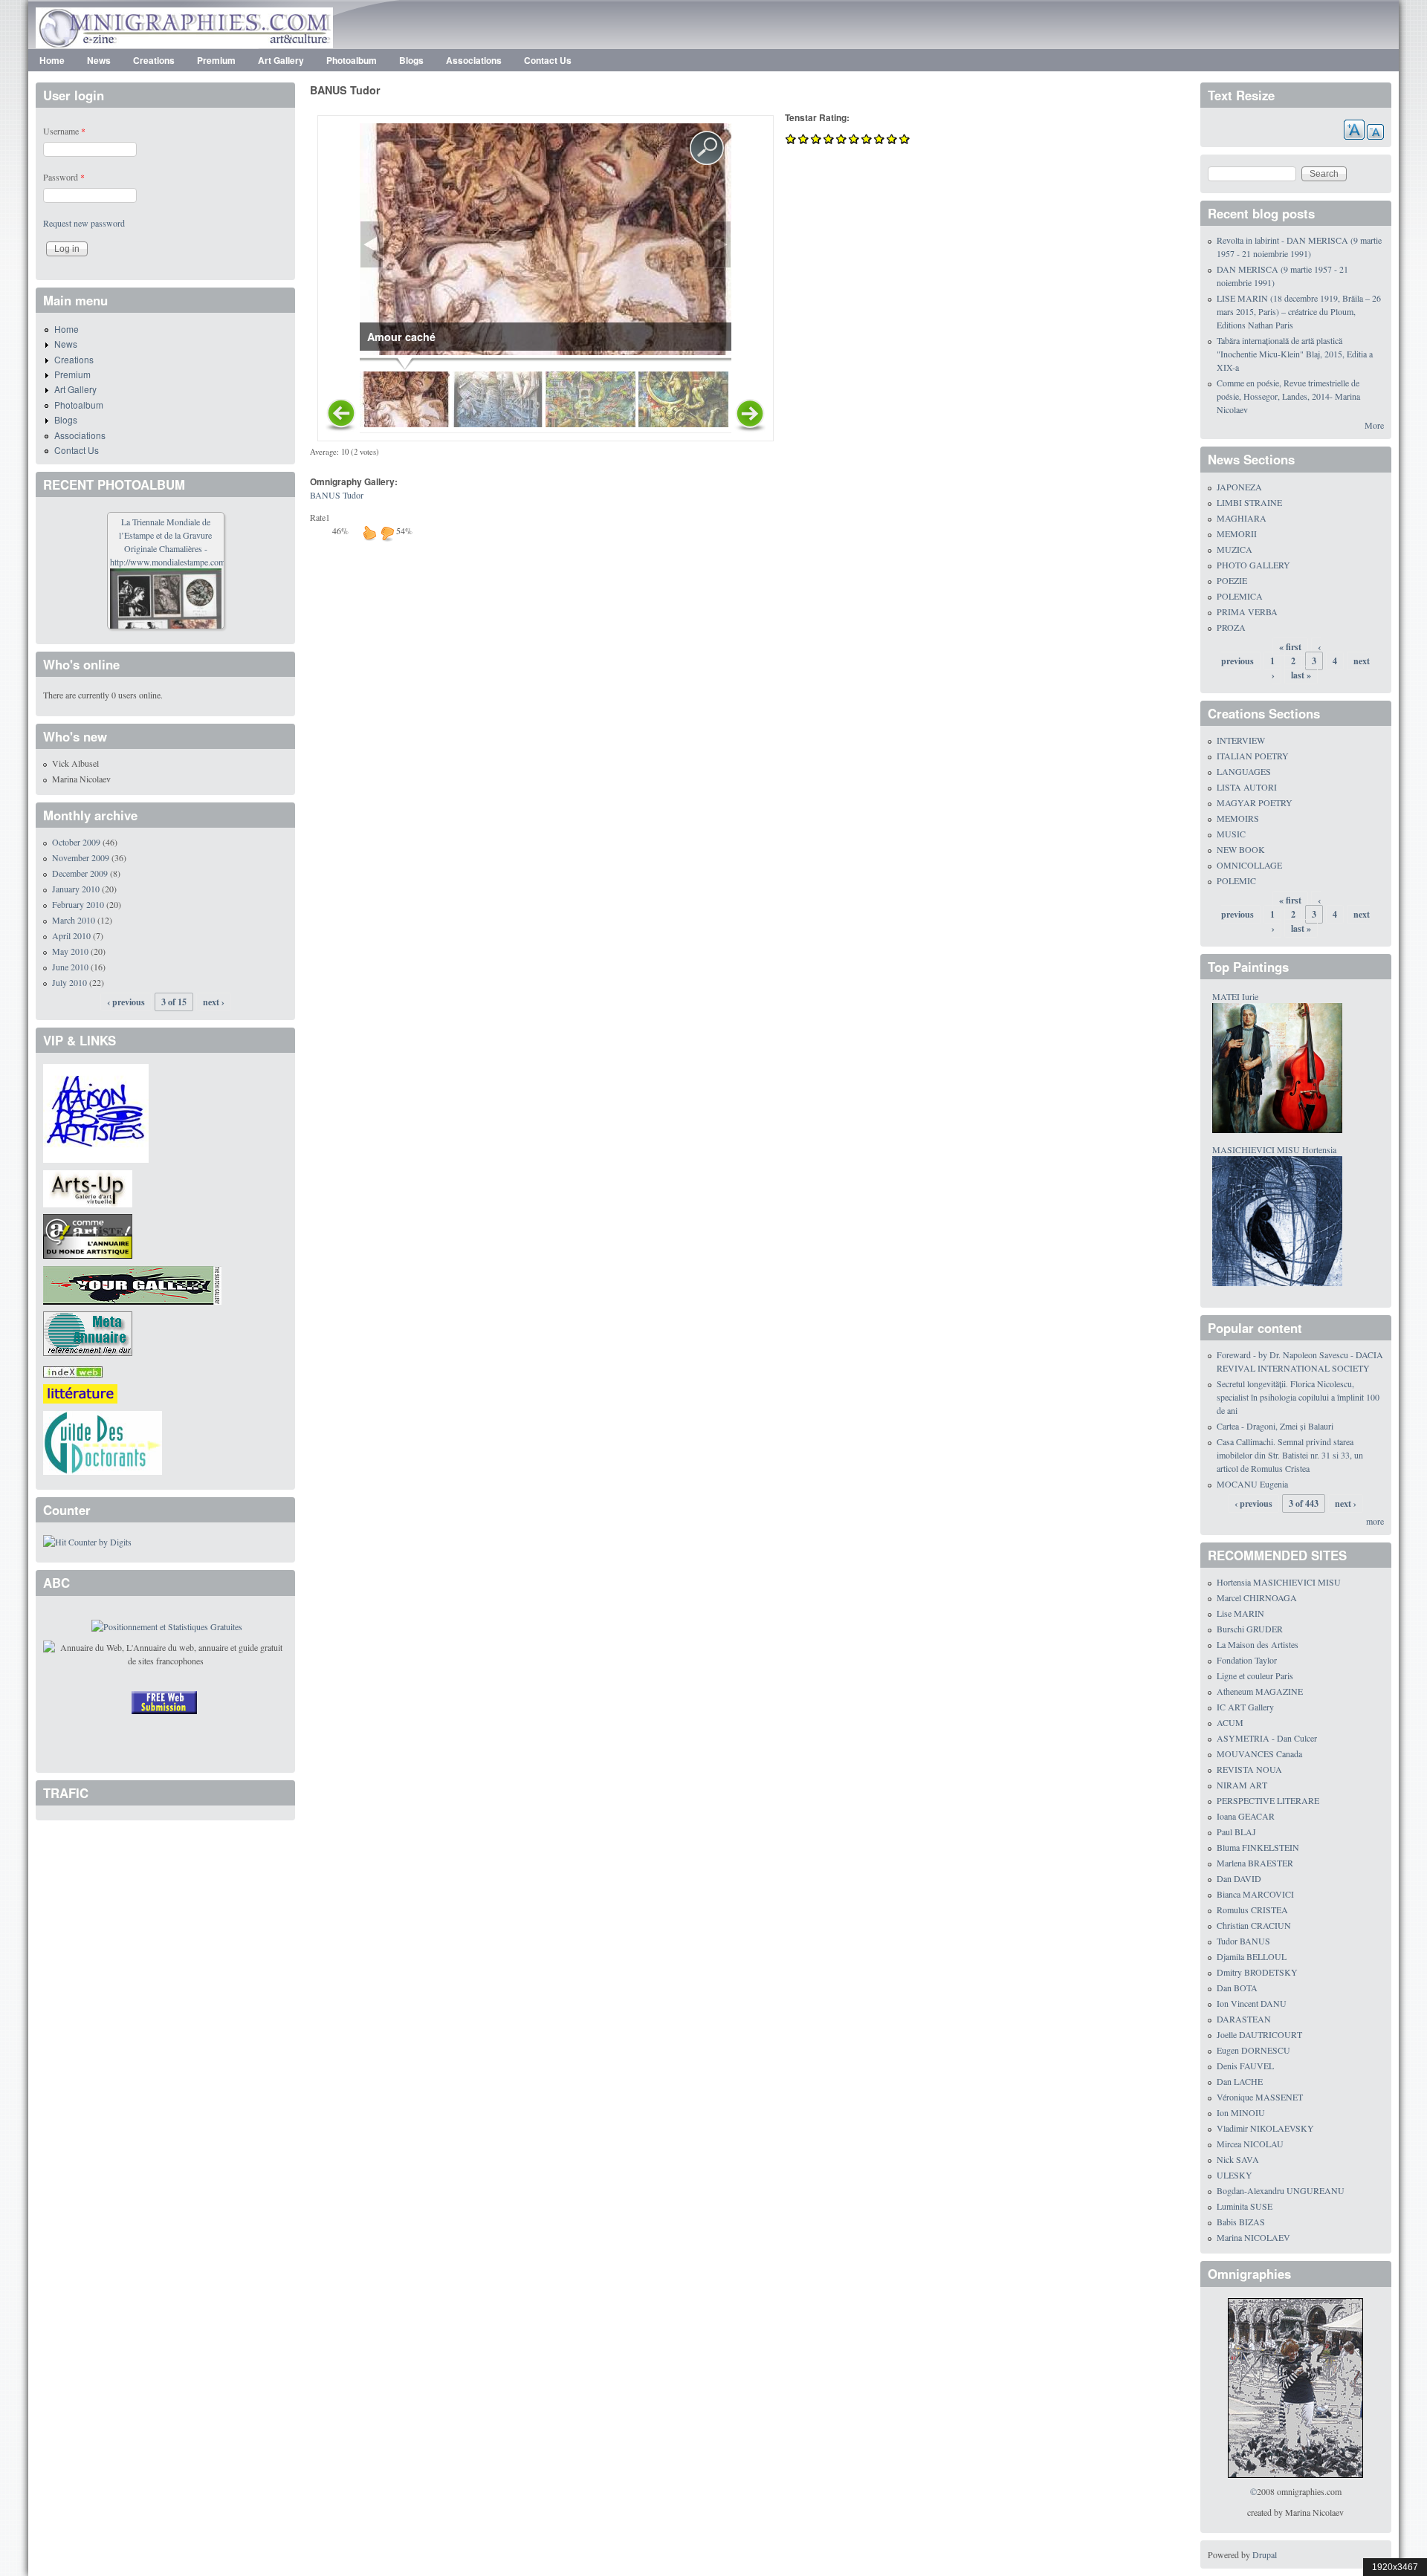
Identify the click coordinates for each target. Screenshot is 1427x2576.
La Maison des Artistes (1258, 1644)
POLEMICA (1240, 596)
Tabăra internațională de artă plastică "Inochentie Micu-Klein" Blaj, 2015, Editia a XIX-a (1295, 354)
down (387, 533)
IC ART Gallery (1245, 1707)
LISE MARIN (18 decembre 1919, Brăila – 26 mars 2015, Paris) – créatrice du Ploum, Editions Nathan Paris (1299, 311)
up (369, 533)
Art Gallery (281, 60)
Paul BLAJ (1236, 1832)
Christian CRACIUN (1254, 1925)
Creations (154, 60)
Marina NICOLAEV (1253, 2237)
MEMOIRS (1238, 818)
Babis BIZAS (1241, 2222)
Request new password (84, 223)
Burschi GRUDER (1250, 1629)
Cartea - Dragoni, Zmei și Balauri (1275, 1426)
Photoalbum (352, 60)
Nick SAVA (1238, 2159)
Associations (474, 60)
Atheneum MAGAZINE (1260, 1691)
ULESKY (1235, 2175)
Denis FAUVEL (1245, 2066)
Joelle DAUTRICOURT (1259, 2034)
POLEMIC (1236, 880)
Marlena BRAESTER (1255, 1863)
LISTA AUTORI (1247, 787)
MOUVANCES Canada (1259, 1753)
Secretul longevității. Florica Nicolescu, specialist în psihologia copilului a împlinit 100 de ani (1298, 1397)
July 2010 (69, 982)
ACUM (1230, 1722)
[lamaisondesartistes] (96, 1112)
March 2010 (74, 920)
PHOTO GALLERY (1253, 565)
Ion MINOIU (1241, 2112)
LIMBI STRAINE (1249, 502)
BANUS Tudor (337, 495)
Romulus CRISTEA (1252, 1910)
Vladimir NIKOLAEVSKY (1265, 2128)
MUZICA (1235, 549)
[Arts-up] (88, 1187)
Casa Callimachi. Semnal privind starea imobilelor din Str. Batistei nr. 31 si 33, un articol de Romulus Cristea (1290, 1455)
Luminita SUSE (1245, 2206)
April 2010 (71, 935)
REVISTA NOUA (1249, 1769)
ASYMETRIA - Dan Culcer (1267, 1738)
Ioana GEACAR (1246, 1816)
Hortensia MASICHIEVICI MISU (1279, 1582)
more (1375, 1521)
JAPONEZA (1239, 487)
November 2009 (81, 857)
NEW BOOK (1241, 849)
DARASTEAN (1244, 2019)
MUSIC (1231, 834)
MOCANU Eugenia (1252, 1484)
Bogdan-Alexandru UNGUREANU (1281, 2190)
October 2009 (76, 842)
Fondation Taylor (1247, 1660)
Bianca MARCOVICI (1255, 1894)
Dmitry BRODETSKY (1257, 1972)
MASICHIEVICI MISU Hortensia (1274, 1149)
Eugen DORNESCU (1253, 2050)
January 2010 (76, 889)
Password (64, 177)
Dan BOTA (1237, 1988)
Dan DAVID (1239, 1878)
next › (214, 1002)
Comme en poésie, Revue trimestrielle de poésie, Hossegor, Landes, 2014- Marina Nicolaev (1288, 396)
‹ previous (126, 1002)
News (99, 60)
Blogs (411, 60)
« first (1290, 647)
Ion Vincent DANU (1252, 2003)
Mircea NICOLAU (1250, 2144)
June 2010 (70, 967)
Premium (216, 60)
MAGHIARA (1242, 518)
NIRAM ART (1242, 1785)
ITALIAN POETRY (1253, 756)
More (1374, 425)
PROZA (1231, 627)
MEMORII (1237, 533)
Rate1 (320, 517)
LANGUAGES (1244, 771)
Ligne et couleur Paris (1255, 1675)
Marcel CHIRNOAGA (1257, 1597)
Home (52, 60)
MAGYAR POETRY (1255, 802)
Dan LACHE (1240, 2081)
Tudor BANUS (1243, 1941)
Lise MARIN (1240, 1613)
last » (1301, 675)
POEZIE (1232, 580)
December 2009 (80, 873)
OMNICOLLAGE (1249, 865)
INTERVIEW (1241, 740)
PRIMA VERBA (1247, 611)
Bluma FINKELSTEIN (1258, 1847)
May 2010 (70, 951)
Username (64, 131)
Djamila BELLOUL (1252, 1956)
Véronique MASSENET (1260, 2097)
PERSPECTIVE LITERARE (1268, 1800)
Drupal (1265, 2554)
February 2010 (78, 904)
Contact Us (548, 60)
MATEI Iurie (1235, 996)
